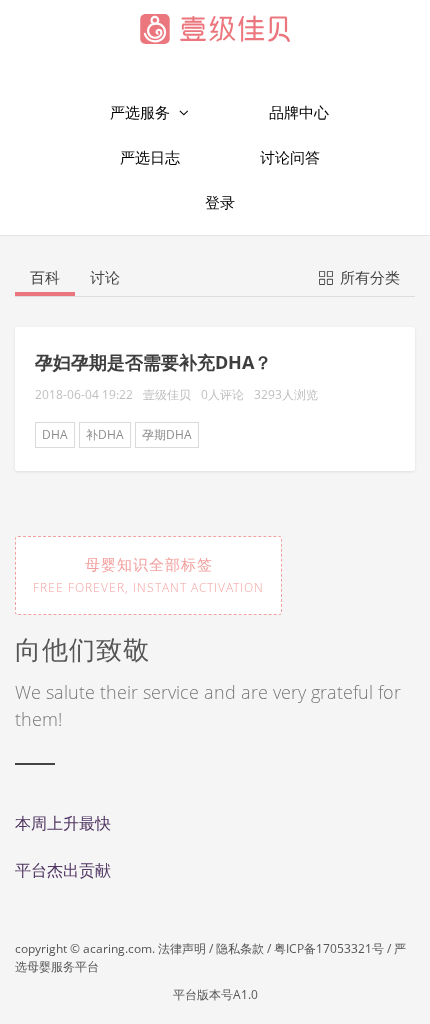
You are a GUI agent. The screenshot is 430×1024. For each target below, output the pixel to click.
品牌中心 (299, 112)
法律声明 (182, 948)
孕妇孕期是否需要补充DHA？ (153, 362)
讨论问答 (290, 157)
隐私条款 (240, 948)
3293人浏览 (286, 394)
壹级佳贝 (167, 394)
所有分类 (368, 277)
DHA (55, 434)
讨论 (105, 277)
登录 (220, 202)
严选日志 (150, 157)
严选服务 (142, 112)
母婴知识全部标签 (148, 575)
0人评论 (222, 394)
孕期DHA (167, 434)
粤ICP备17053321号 (329, 948)
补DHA (105, 434)
